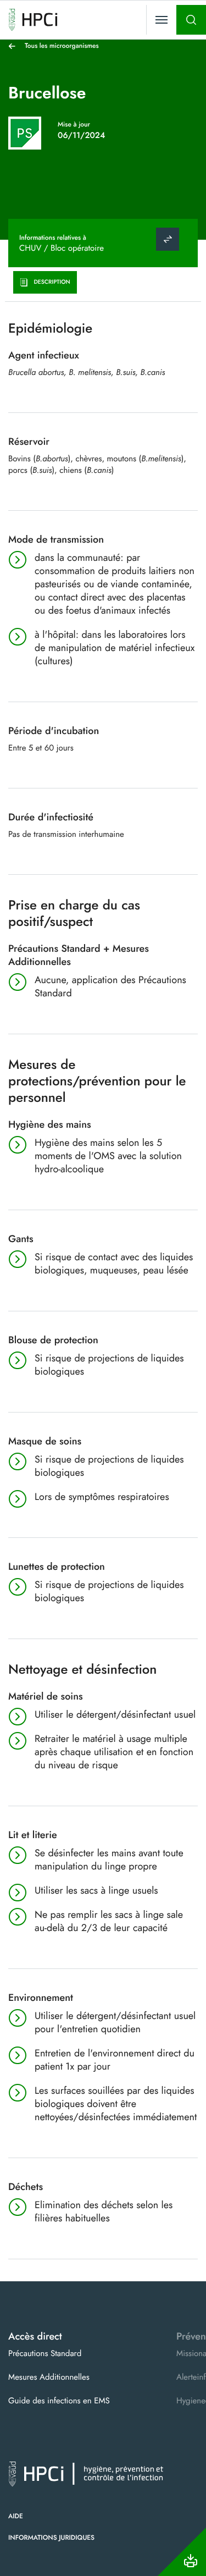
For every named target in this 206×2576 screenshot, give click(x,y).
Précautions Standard (45, 2353)
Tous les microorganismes (62, 46)
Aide (16, 2516)
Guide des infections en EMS (59, 2401)
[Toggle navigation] (162, 20)
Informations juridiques (51, 2538)
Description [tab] (52, 282)
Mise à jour (74, 124)
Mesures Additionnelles (49, 2377)
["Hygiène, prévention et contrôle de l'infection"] (33, 20)
